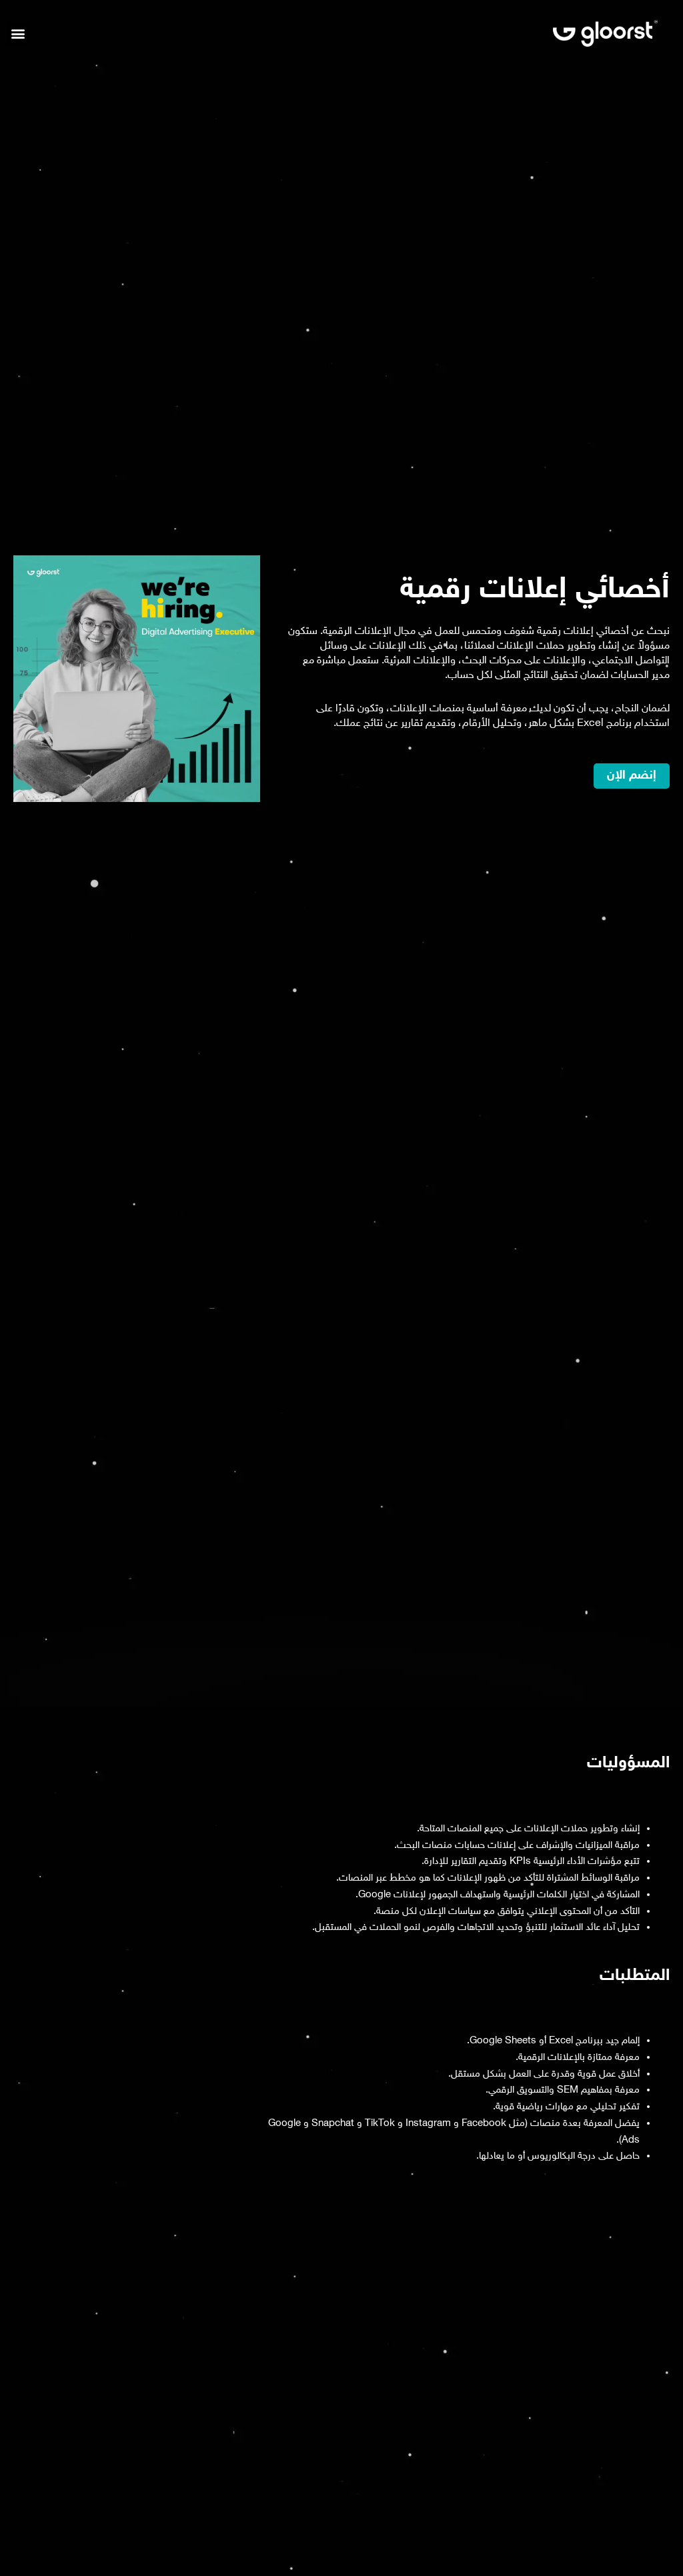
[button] (18, 34)
